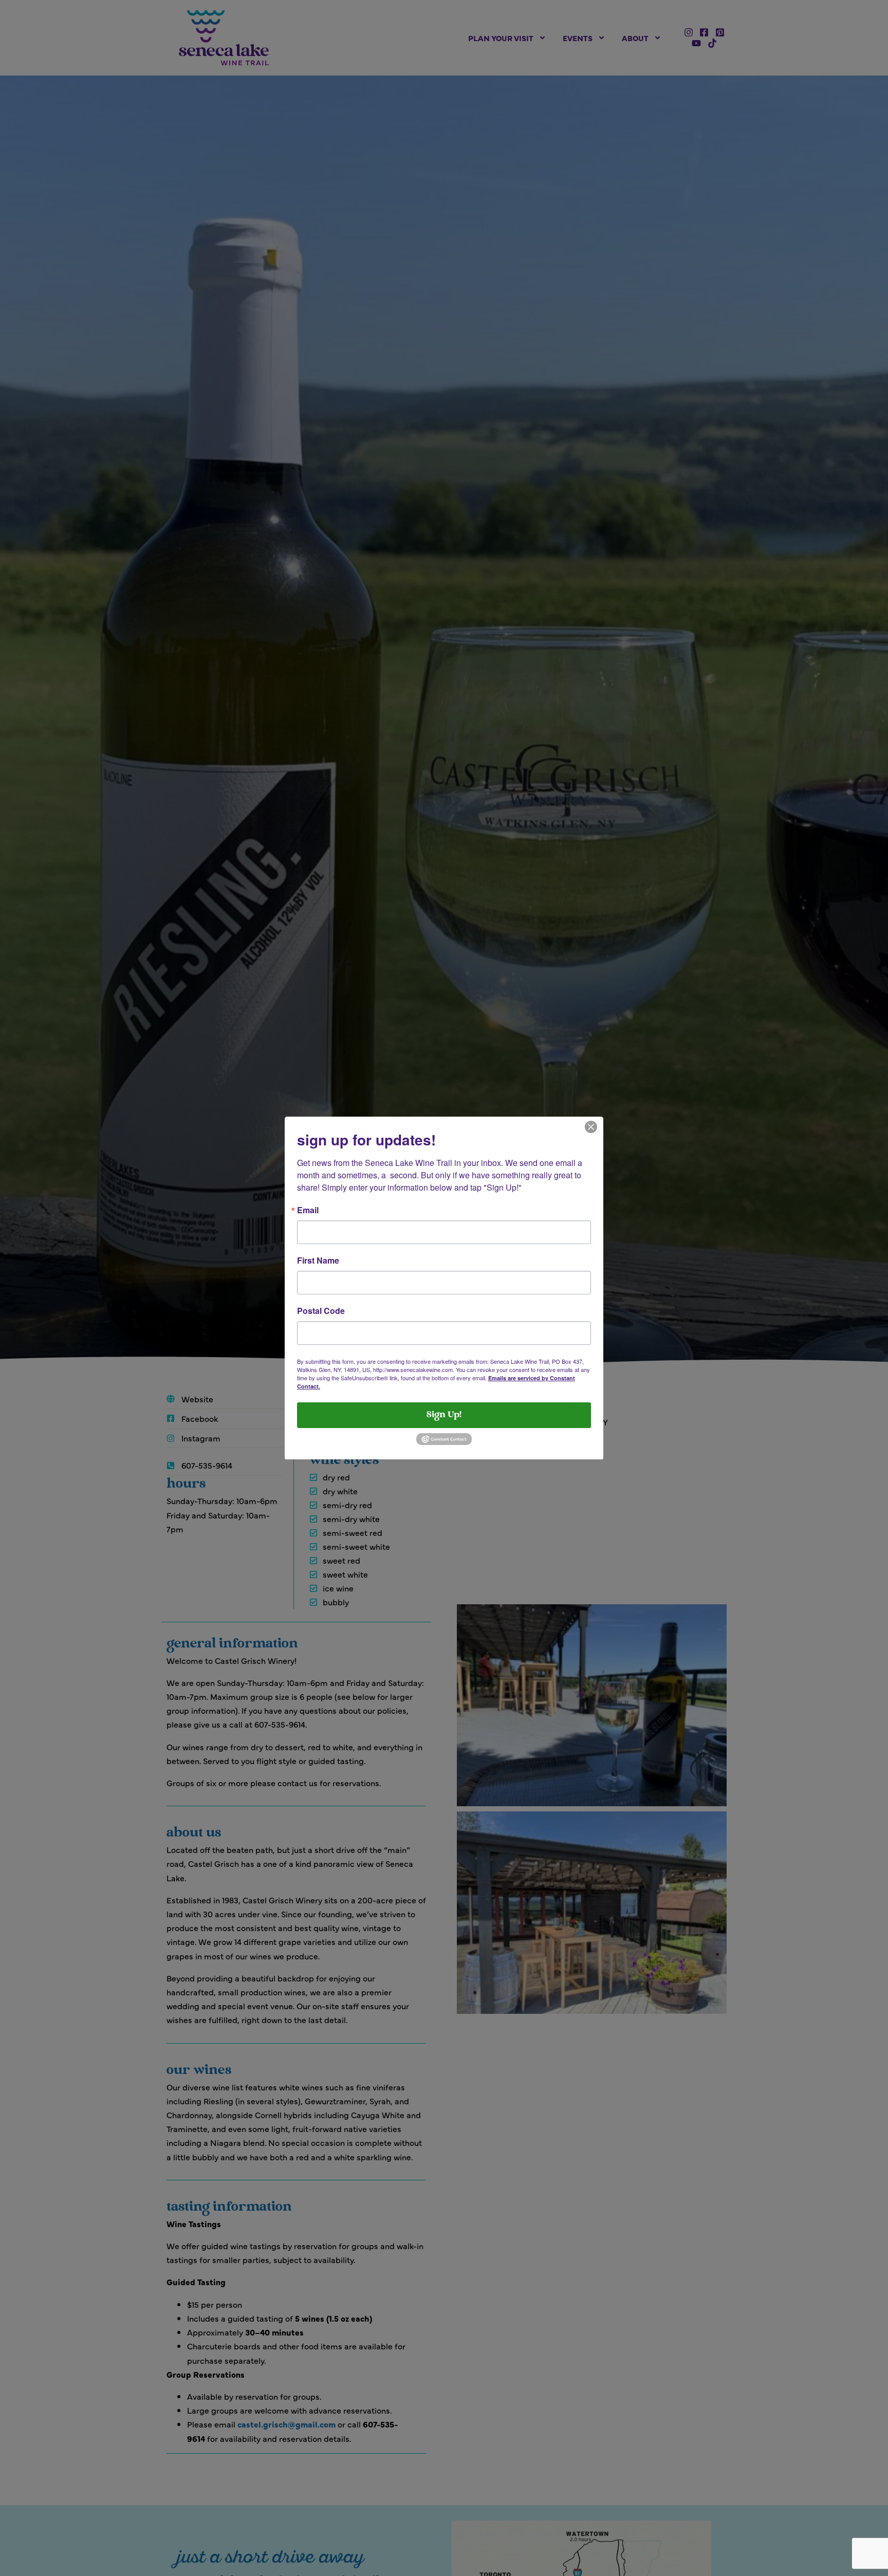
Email (308, 1210)
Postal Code (321, 1311)
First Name (318, 1261)
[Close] (591, 1126)
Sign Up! (444, 1415)
